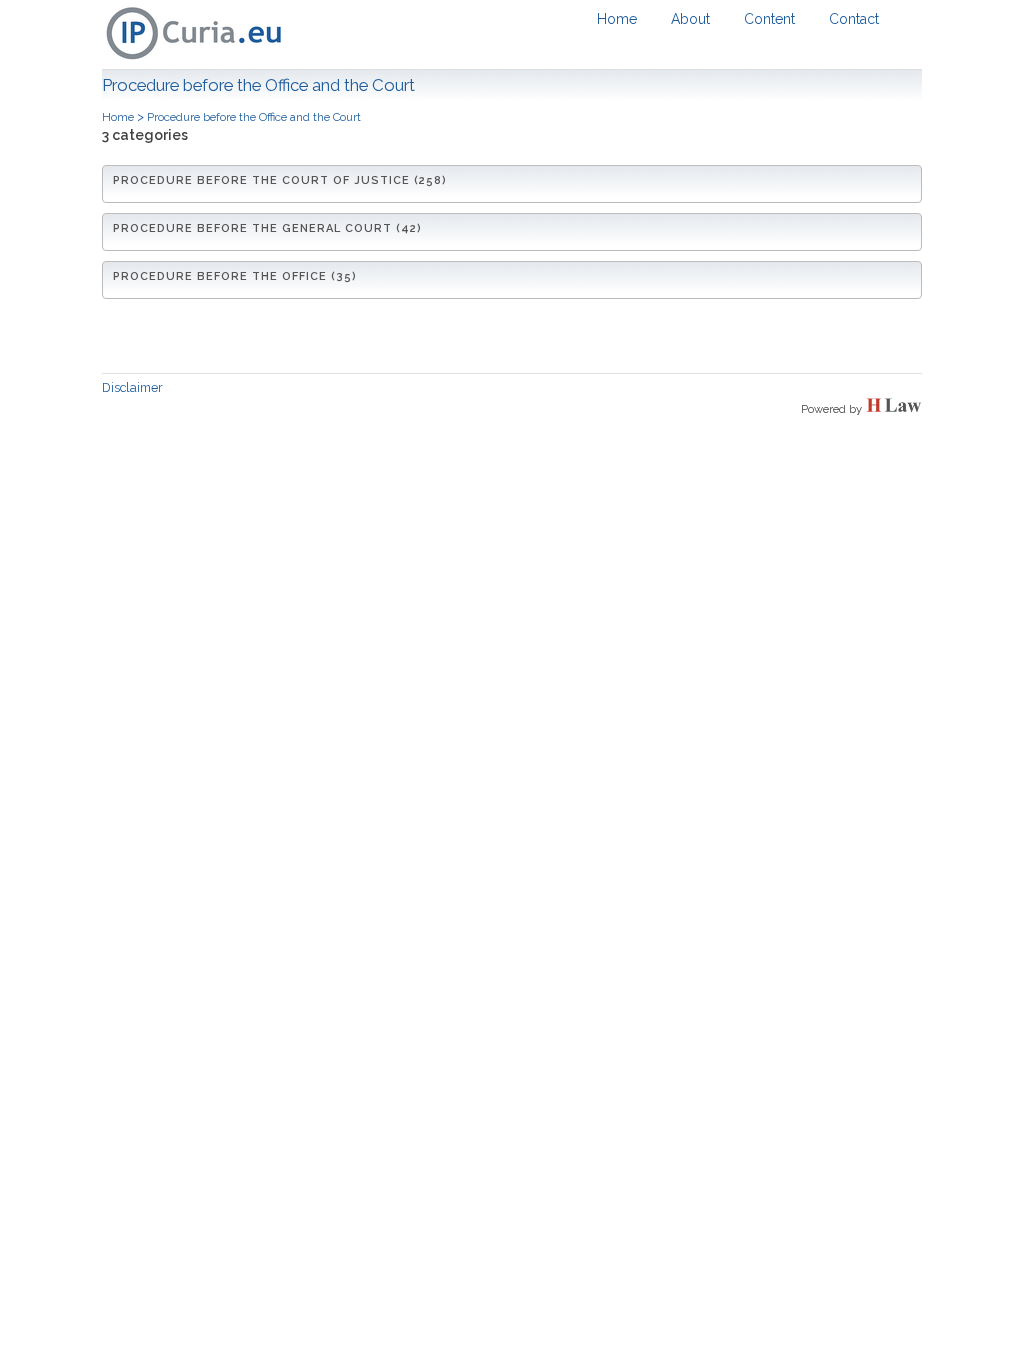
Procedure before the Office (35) (235, 276)
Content (769, 19)
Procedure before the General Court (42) (267, 228)
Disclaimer (132, 387)
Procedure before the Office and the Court (254, 117)
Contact (854, 19)
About (690, 19)
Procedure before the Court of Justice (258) (280, 180)
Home (617, 19)
